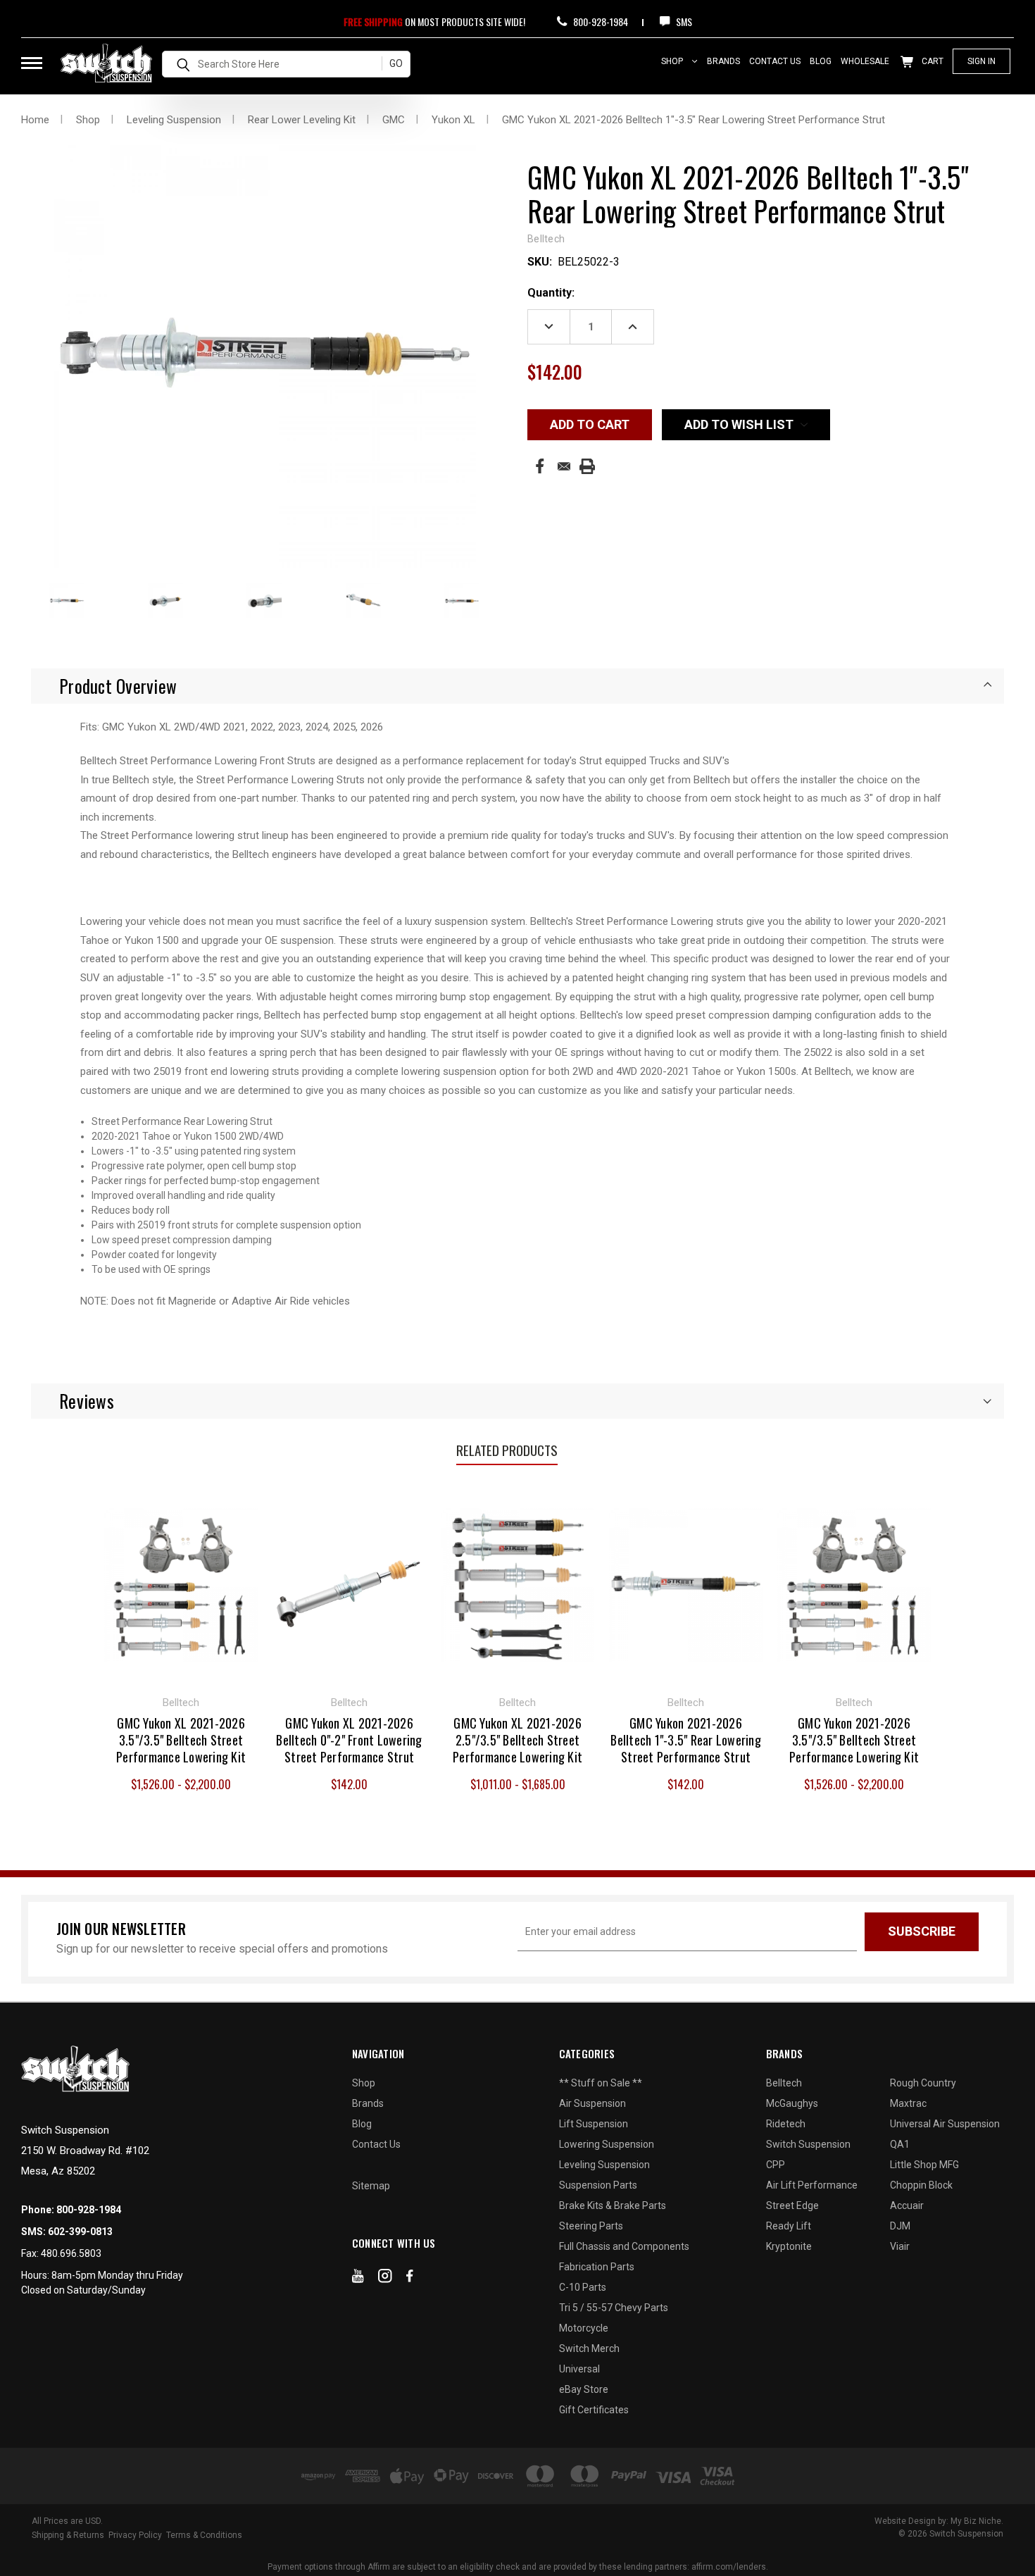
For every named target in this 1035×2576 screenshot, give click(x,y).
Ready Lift (789, 2226)
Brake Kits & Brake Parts (613, 2205)
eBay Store (584, 2389)
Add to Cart (350, 1583)
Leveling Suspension (604, 2165)
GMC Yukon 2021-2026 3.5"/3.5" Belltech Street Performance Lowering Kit (854, 1740)
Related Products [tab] (507, 1450)
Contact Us (775, 61)
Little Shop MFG (924, 2165)
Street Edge (792, 2205)
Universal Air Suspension (945, 2124)
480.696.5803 (71, 2253)
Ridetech (786, 2124)
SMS (683, 21)
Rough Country (923, 2083)
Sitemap (371, 2186)
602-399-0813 (80, 2232)
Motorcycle (584, 2328)
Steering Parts (591, 2226)
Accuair (907, 2205)
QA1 (900, 2144)
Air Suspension (592, 2103)
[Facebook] (540, 466)
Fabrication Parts (597, 2267)
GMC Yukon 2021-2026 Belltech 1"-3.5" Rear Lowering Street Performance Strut (686, 1740)
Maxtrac (908, 2103)
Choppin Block (921, 2185)
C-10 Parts (583, 2287)
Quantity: (551, 293)
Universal (579, 2369)
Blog (821, 61)
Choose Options (181, 1583)
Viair (900, 2246)
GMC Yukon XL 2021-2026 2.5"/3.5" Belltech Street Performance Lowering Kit (517, 1740)
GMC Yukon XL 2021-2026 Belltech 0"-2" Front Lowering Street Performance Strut (349, 1740)
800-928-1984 (600, 21)
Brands (723, 61)
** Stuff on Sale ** (601, 2083)
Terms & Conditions (204, 2535)
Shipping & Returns (68, 2535)
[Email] (564, 466)
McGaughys (792, 2103)
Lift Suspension (594, 2124)
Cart (931, 61)
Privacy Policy (135, 2535)
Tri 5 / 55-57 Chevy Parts (614, 2308)
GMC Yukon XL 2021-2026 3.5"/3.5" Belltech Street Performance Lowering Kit (181, 1740)
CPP (776, 2165)
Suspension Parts (598, 2185)
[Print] (587, 466)
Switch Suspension (808, 2144)
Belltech (784, 2083)
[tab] (517, 686)
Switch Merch (589, 2348)
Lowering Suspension (607, 2144)
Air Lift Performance (812, 2185)
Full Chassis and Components (624, 2246)
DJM (900, 2226)
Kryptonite (789, 2246)
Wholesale (865, 61)
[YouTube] (358, 2279)
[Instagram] (385, 2279)
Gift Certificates (594, 2410)
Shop (673, 61)
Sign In (981, 61)
